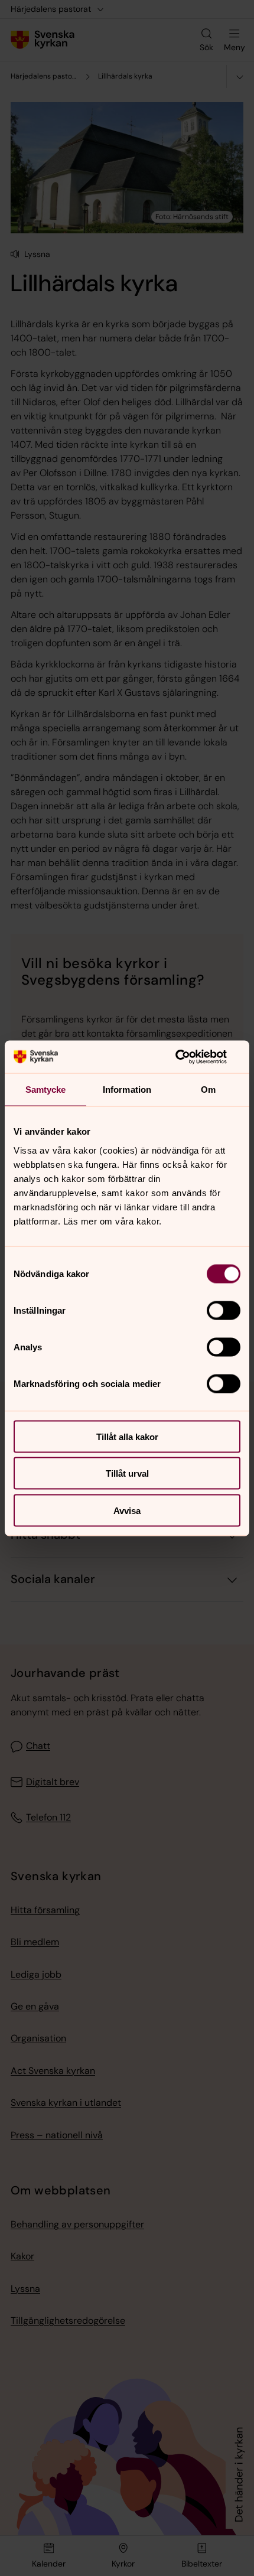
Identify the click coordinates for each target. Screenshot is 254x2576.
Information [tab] (127, 1090)
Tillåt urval (127, 1473)
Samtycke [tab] (46, 1090)
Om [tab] (208, 1090)
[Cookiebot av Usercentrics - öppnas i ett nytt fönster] (189, 1057)
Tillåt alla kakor (127, 1436)
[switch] (224, 1310)
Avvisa (127, 1510)
